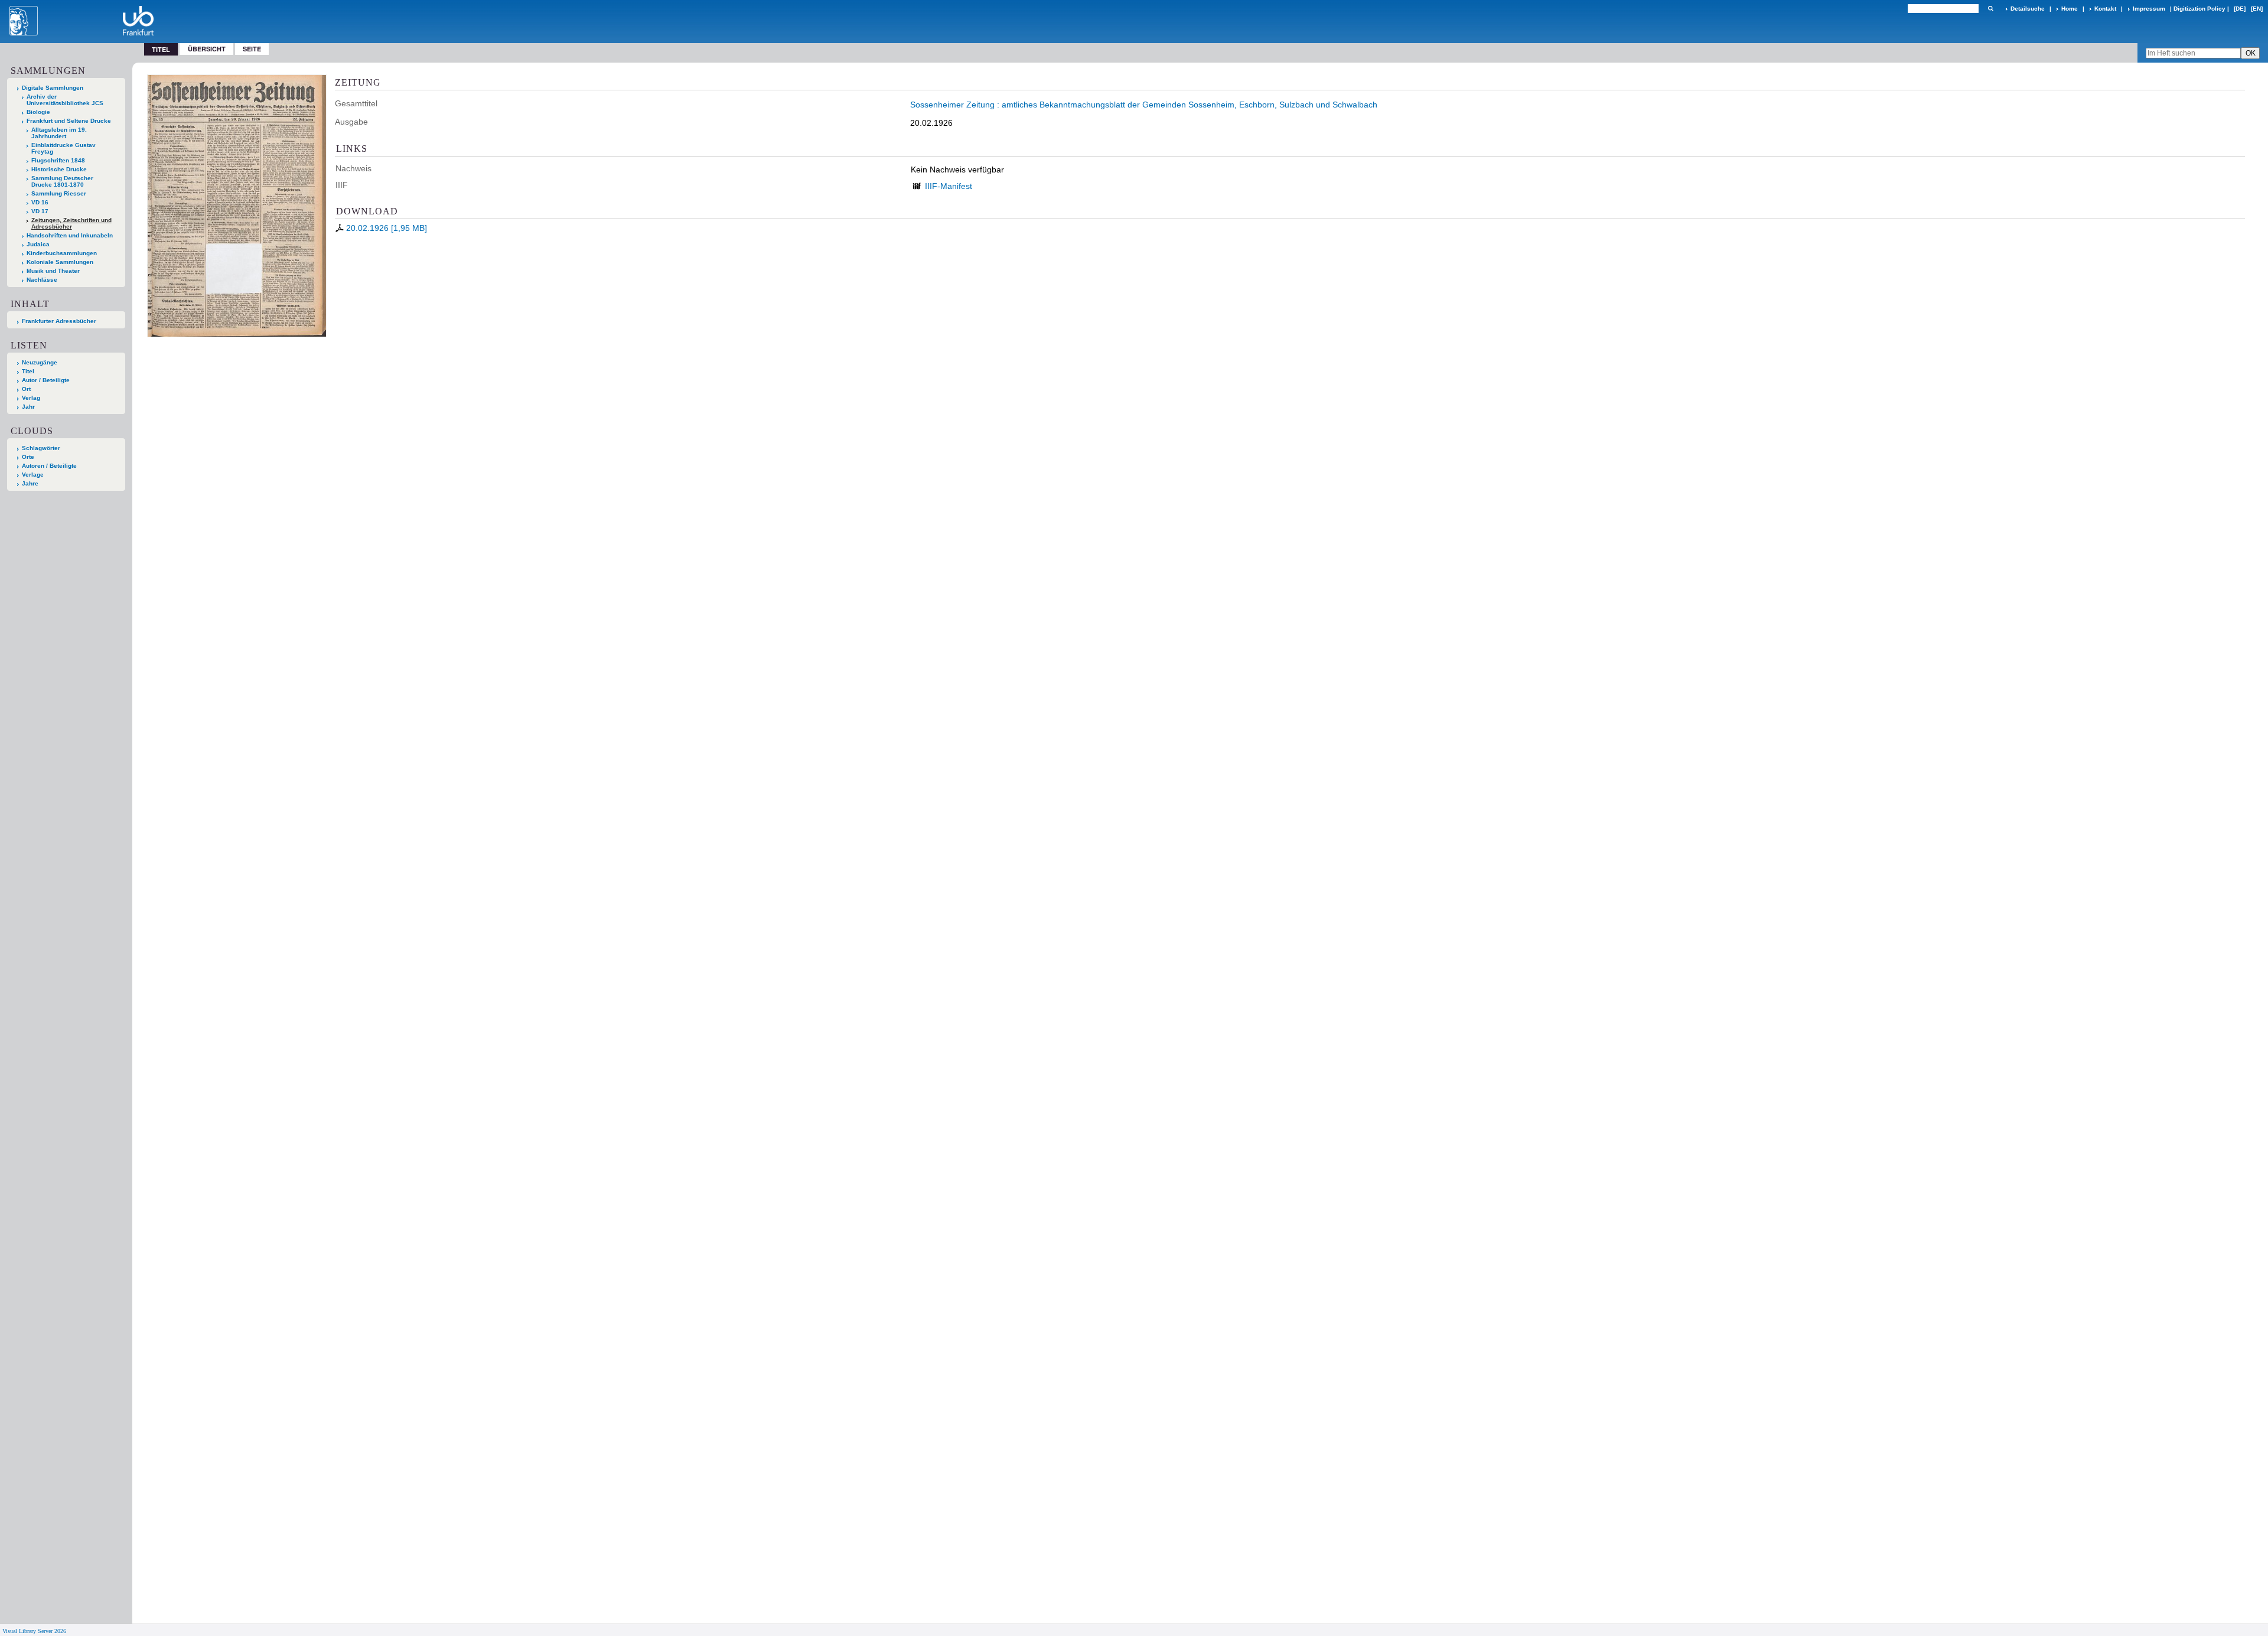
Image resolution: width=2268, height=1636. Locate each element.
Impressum (2149, 9)
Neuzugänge (40, 362)
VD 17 (40, 211)
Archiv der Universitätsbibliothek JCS (65, 100)
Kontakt (2105, 9)
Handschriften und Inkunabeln (70, 235)
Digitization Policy (2199, 9)
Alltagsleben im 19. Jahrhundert (59, 133)
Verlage (33, 475)
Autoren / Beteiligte (49, 466)
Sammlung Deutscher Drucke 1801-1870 (62, 181)
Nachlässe (42, 280)
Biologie (38, 112)
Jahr (28, 407)
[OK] (1990, 9)
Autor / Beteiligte (46, 380)
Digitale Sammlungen (53, 88)
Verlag (31, 398)
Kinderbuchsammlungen (62, 253)
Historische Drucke (59, 169)
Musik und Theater (53, 271)
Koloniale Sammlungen (60, 262)
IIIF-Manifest (949, 186)
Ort (26, 389)
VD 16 (40, 202)
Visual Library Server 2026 (34, 1631)
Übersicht (207, 49)
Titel (28, 371)
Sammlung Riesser (59, 193)
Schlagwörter (41, 448)
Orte (28, 457)
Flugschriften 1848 (58, 160)
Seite (252, 49)
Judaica (38, 244)
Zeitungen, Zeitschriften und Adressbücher (71, 223)
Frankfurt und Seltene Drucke (69, 121)
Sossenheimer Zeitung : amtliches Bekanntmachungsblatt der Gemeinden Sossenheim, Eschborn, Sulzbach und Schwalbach (1144, 105)
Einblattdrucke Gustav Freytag (63, 148)
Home (2070, 9)
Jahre (30, 483)
